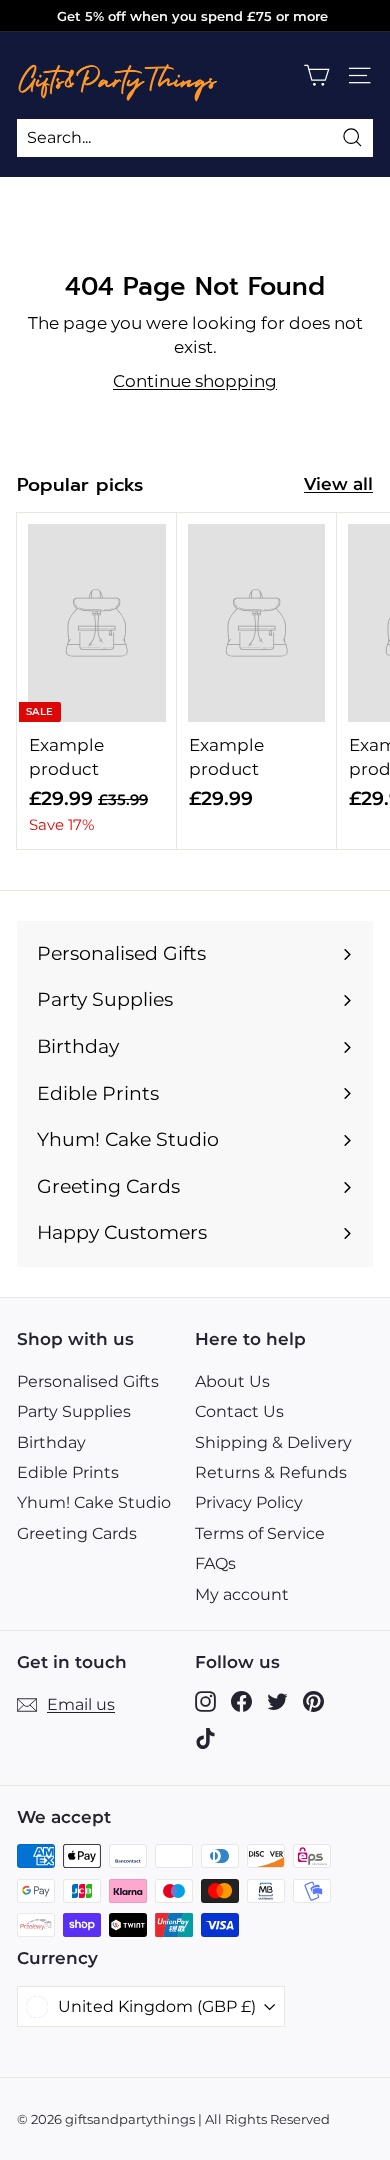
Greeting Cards (77, 1533)
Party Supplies (74, 1411)
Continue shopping (195, 381)
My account (242, 1594)
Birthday (51, 1442)
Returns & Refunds (271, 1472)
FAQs (215, 1563)
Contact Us (239, 1411)
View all (338, 484)
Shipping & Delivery (273, 1442)
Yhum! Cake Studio (94, 1502)
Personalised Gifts (88, 1381)
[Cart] (316, 75)
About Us (232, 1381)
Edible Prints (68, 1472)
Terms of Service (260, 1533)
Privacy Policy (249, 1502)
